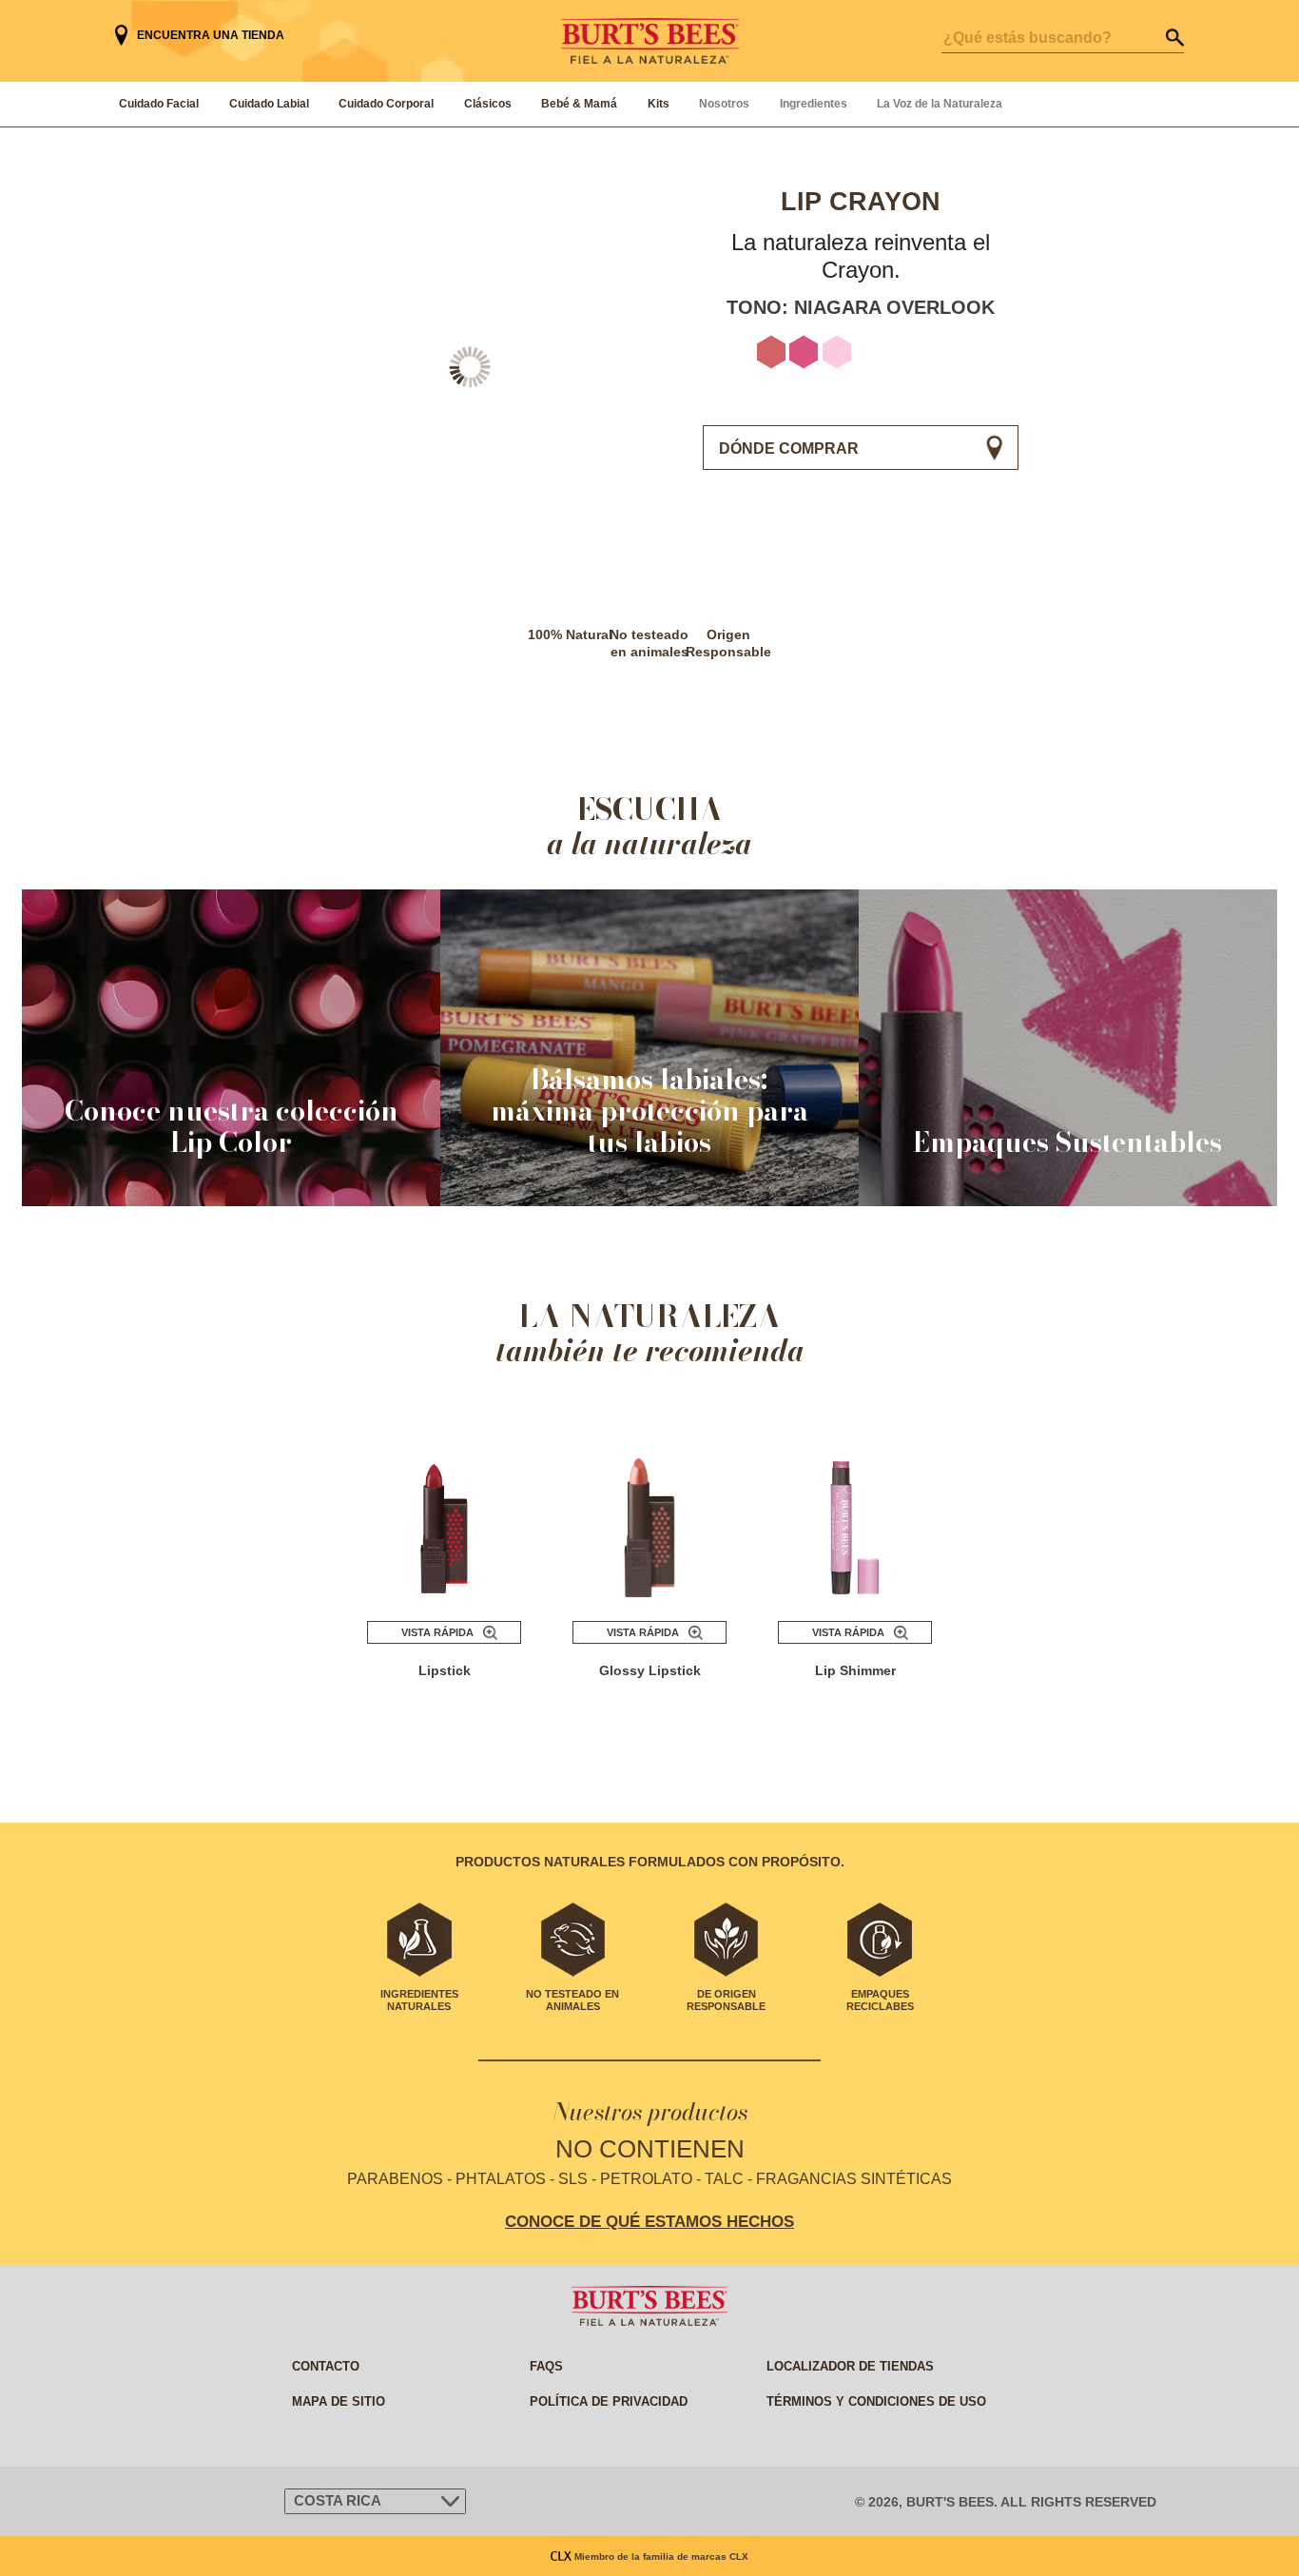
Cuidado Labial (269, 104)
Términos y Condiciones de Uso (876, 2401)
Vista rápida (437, 1632)
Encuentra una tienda (211, 35)
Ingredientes (814, 104)
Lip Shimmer (855, 1670)
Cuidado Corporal (386, 104)
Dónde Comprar (789, 449)
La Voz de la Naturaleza (940, 104)
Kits (659, 104)
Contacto (326, 2366)
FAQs (546, 2366)
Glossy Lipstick (650, 1670)
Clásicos (488, 104)
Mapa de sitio (339, 2401)
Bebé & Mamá (579, 104)
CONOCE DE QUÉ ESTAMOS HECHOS (649, 2221)
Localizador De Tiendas (850, 2366)
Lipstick (445, 1670)
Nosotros (724, 104)
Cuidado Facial (159, 104)
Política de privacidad (609, 2401)
